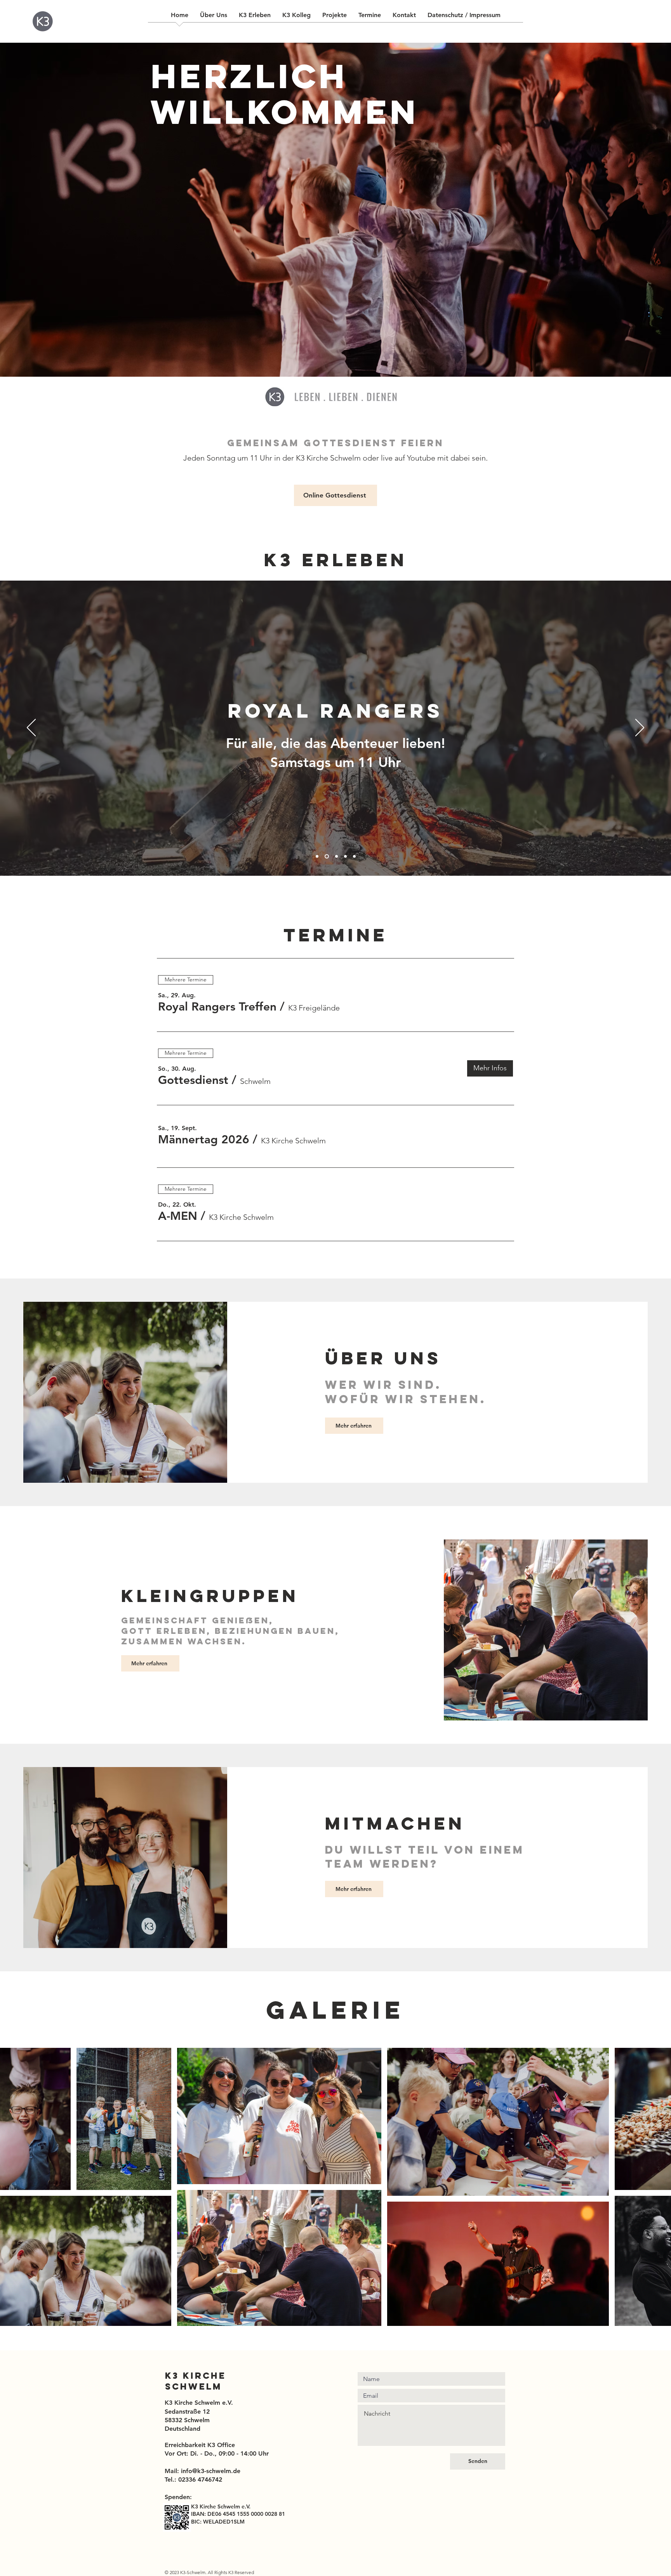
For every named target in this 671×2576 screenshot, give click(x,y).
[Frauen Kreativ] (335, 857)
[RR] (326, 857)
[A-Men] (345, 857)
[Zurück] (31, 728)
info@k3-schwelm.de (211, 2471)
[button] (217, 1007)
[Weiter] (640, 728)
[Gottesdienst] (317, 857)
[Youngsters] (354, 857)
